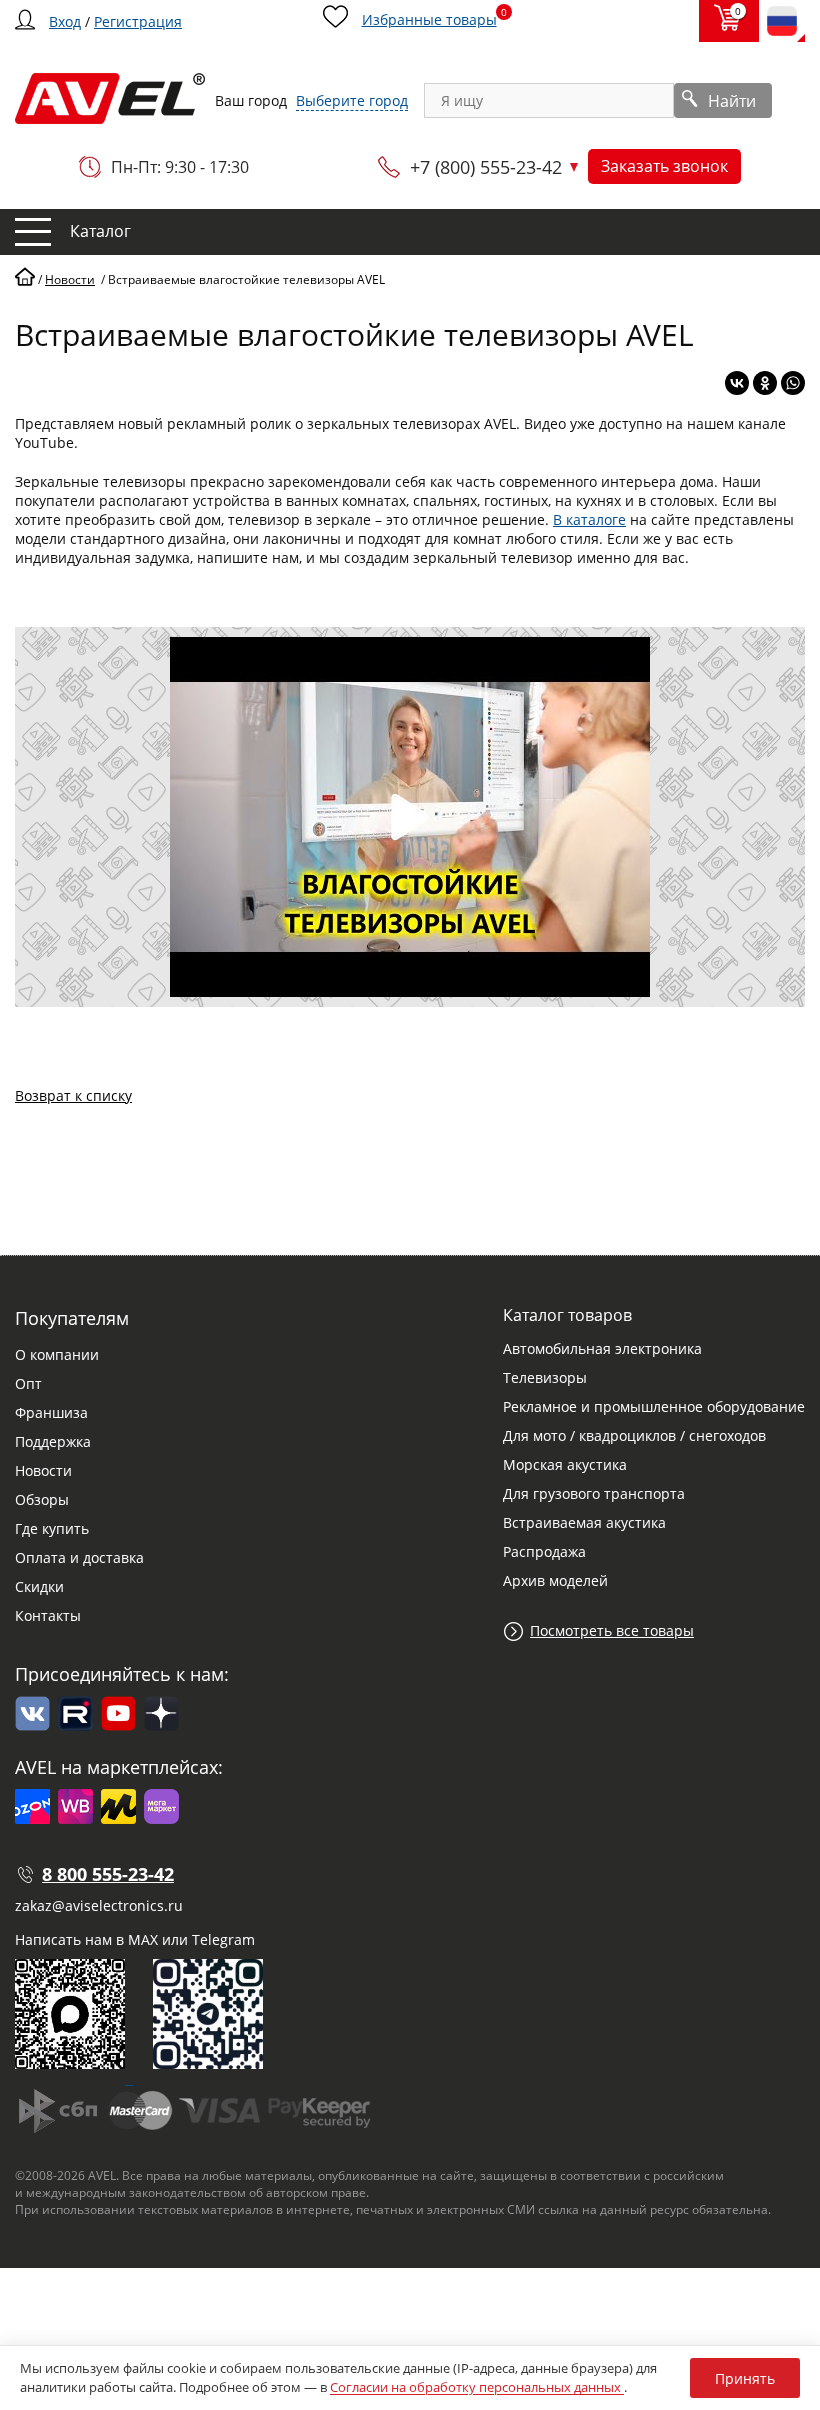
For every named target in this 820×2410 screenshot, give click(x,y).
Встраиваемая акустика (584, 1522)
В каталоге (589, 519)
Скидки (39, 1586)
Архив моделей (555, 1580)
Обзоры (42, 1499)
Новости (43, 1470)
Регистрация (138, 21)
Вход (65, 21)
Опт (28, 1383)
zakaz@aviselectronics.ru (99, 1905)
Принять (745, 2378)
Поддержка (53, 1441)
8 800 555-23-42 (108, 1874)
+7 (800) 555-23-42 (486, 167)
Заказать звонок (664, 166)
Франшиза (51, 1412)
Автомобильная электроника (602, 1348)
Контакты (48, 1615)
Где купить (52, 1528)
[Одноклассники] (765, 383)
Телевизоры (545, 1377)
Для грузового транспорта (594, 1493)
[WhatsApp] (793, 383)
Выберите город (352, 100)
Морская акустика (565, 1464)
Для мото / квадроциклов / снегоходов (634, 1435)
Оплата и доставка (79, 1557)
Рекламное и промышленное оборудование (654, 1406)
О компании (57, 1354)
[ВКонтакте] (737, 383)
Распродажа (544, 1551)
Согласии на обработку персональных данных (477, 2387)
